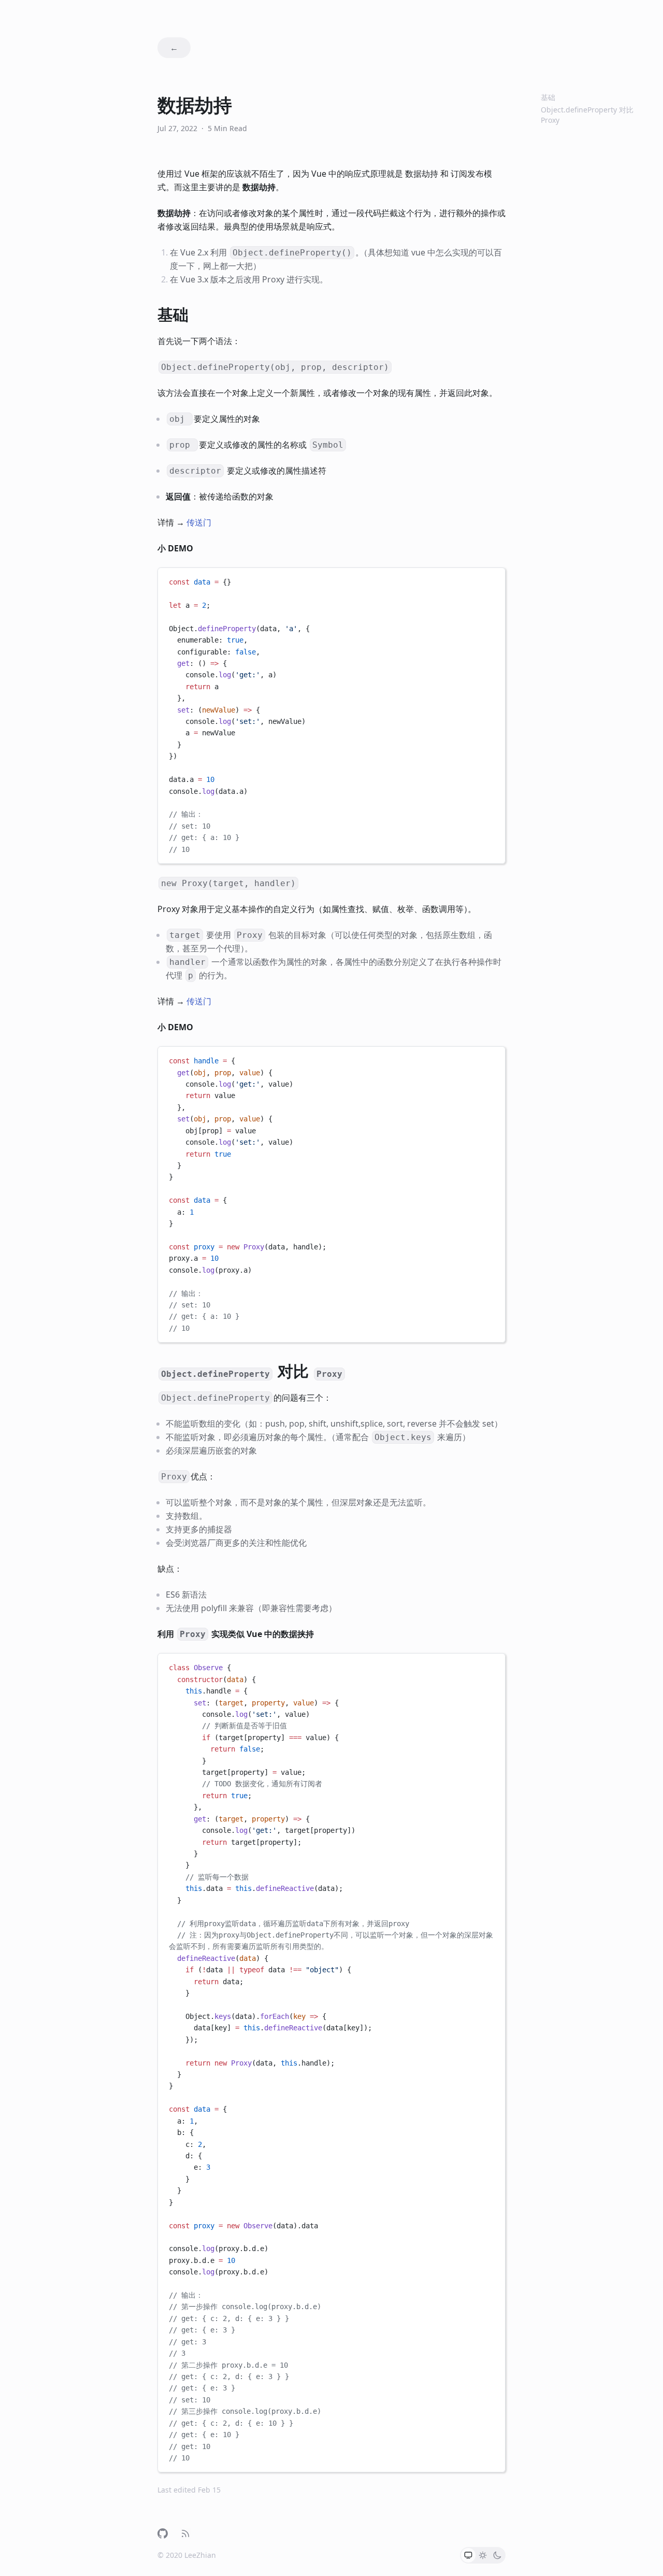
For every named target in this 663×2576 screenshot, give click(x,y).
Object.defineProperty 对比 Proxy (587, 115)
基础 (548, 97)
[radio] (468, 2555)
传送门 (199, 522)
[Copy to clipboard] (493, 580)
